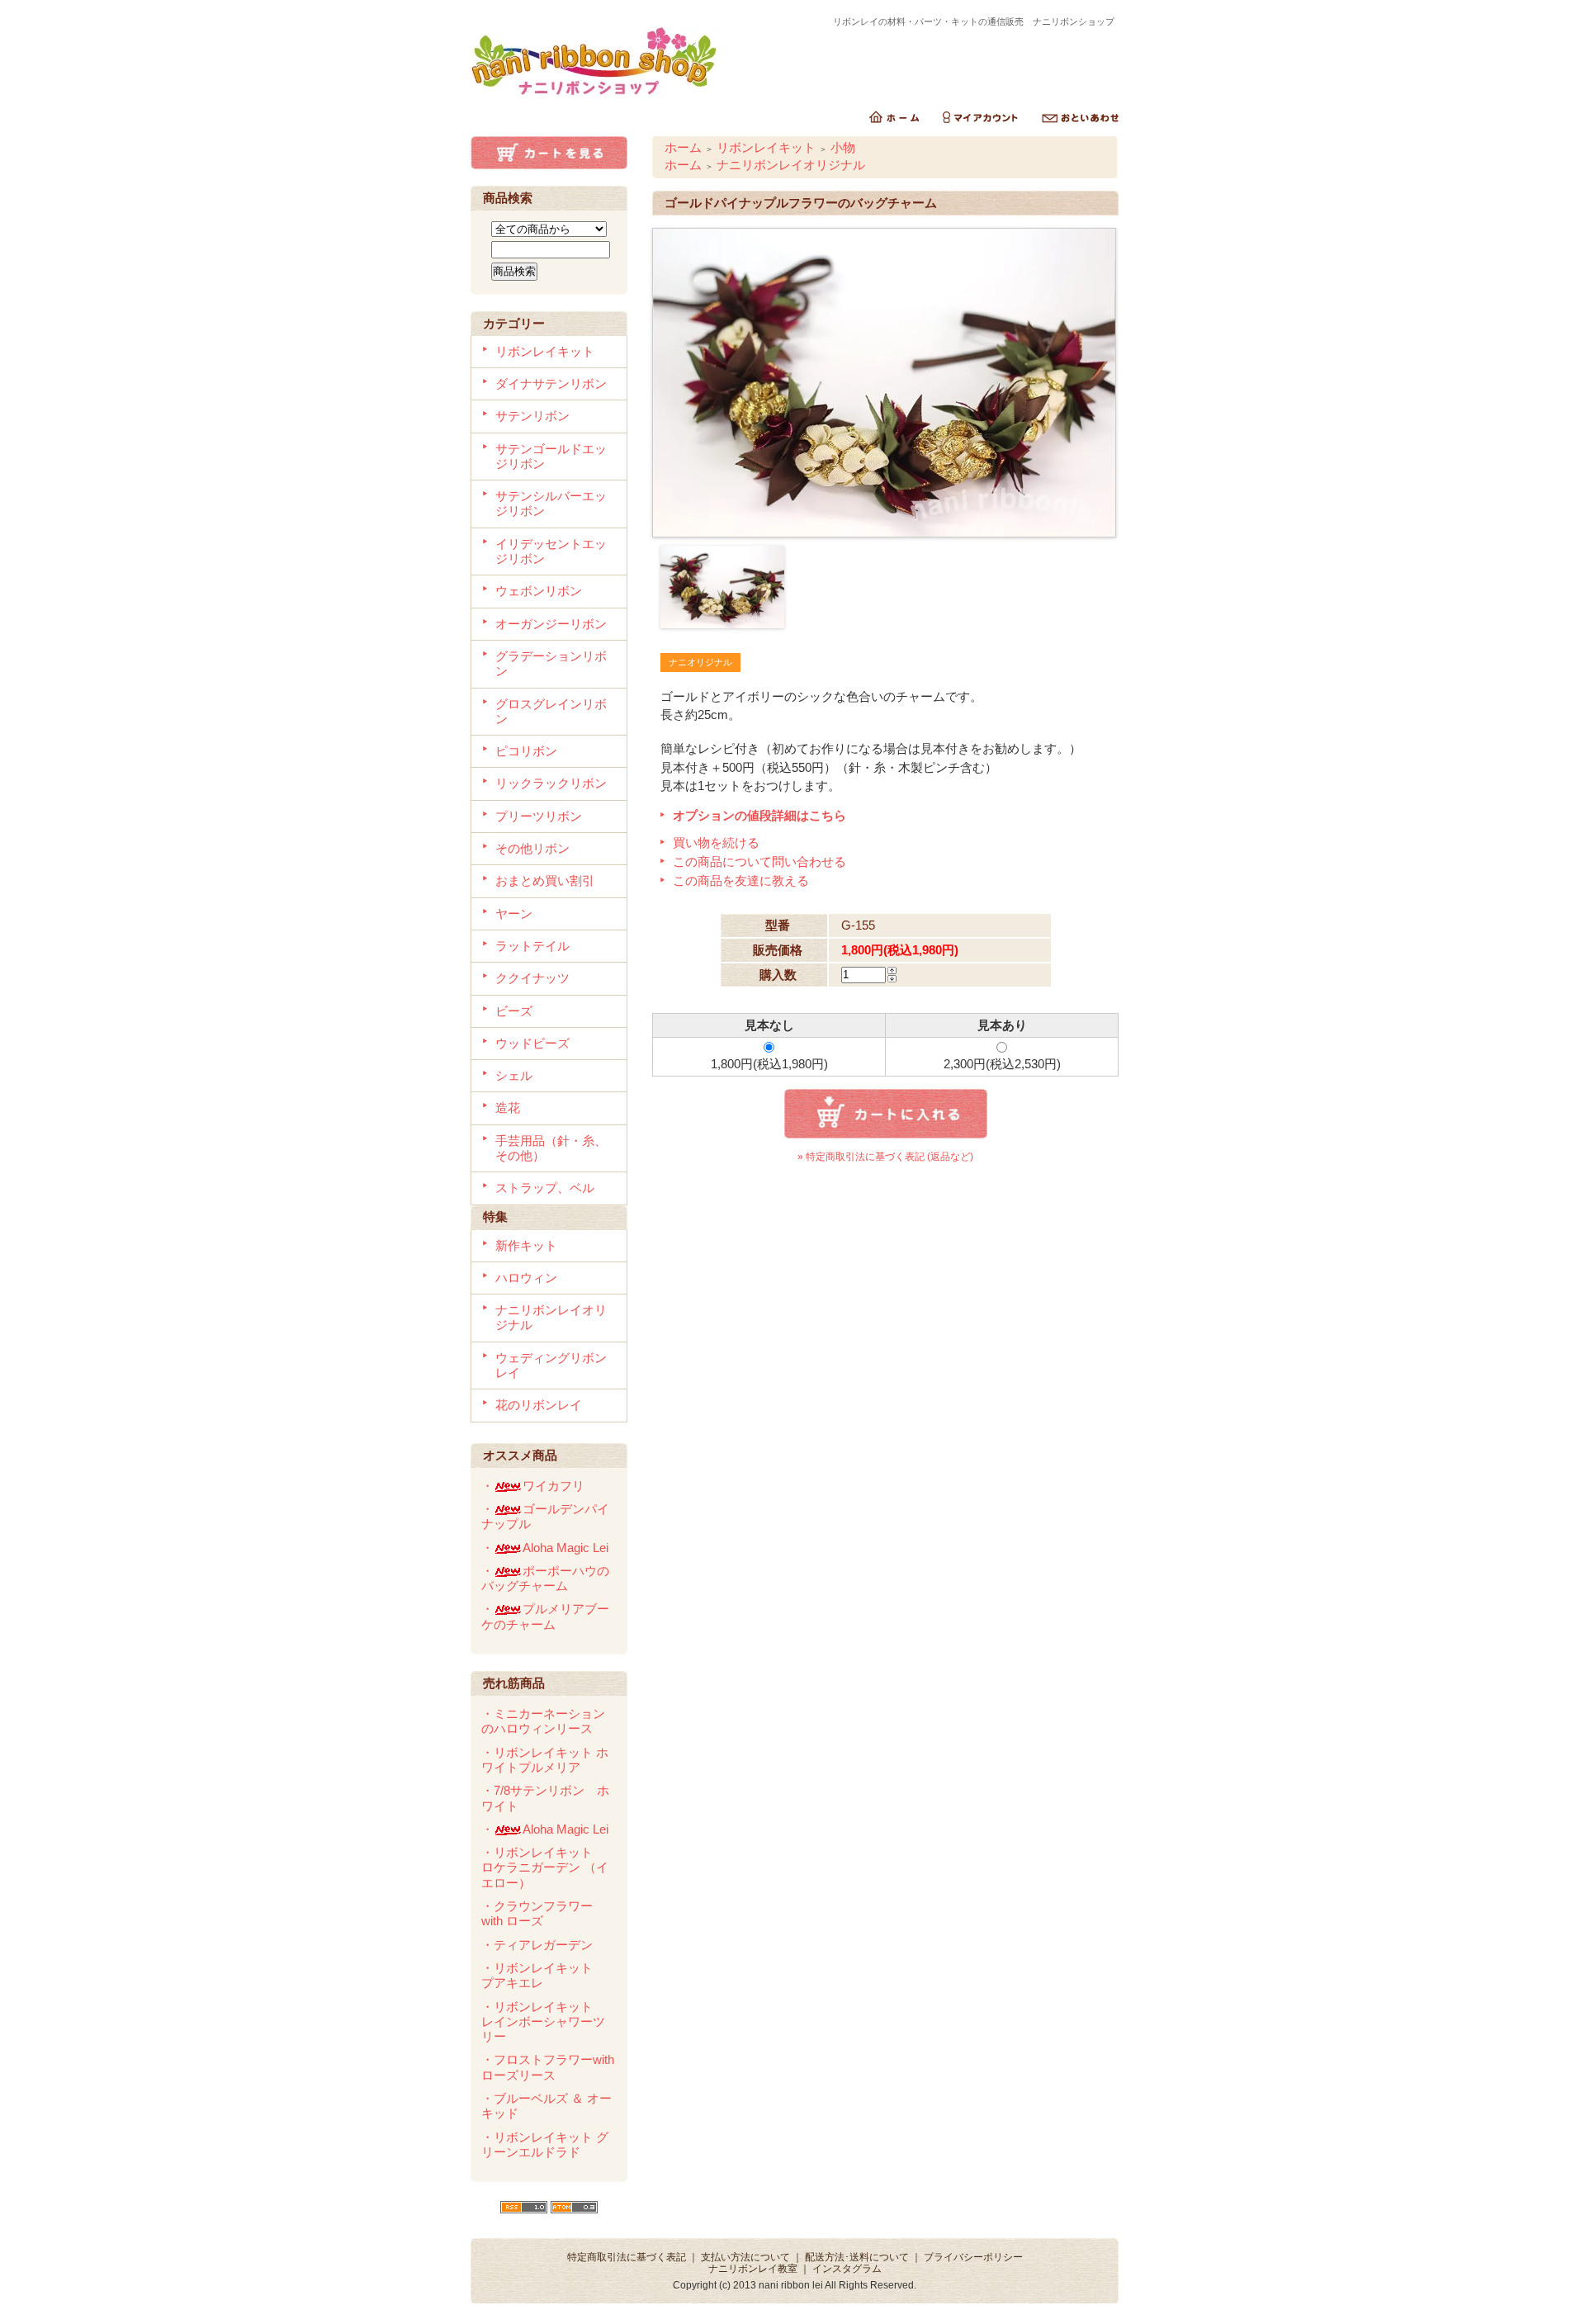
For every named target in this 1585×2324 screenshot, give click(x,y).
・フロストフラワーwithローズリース (548, 2067)
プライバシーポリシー (973, 2257)
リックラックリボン (551, 783)
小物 (843, 147)
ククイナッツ (532, 978)
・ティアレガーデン (537, 1945)
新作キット (526, 1245)
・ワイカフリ (533, 1486)
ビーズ (514, 1011)
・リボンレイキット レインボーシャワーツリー (543, 2022)
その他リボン (532, 848)
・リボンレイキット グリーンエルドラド (545, 2144)
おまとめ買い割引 (545, 880)
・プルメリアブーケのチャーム (545, 1616)
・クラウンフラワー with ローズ (537, 1913)
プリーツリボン (539, 816)
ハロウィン (526, 1278)
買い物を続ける (716, 843)
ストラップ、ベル (545, 1188)
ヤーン (514, 914)
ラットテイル (532, 946)
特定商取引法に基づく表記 (627, 2257)
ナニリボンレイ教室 (753, 2269)
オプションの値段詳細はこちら (759, 815)
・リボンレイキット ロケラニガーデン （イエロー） (545, 1867)
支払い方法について (745, 2257)
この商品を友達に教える (741, 880)
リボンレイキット (545, 351)
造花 (508, 1108)
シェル (514, 1075)
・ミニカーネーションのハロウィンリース (543, 1721)
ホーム (683, 147)
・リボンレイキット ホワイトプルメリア (545, 1760)
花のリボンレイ (539, 1405)
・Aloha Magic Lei (545, 1548)
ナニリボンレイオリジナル (791, 165)
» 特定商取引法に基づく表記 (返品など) (885, 1157)
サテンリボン (532, 416)
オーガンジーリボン (551, 624)
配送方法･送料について (857, 2257)
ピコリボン (526, 751)
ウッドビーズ (532, 1043)
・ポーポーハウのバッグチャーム (545, 1578)
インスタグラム (847, 2269)
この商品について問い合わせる (759, 861)
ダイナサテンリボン (551, 383)
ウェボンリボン (539, 591)
